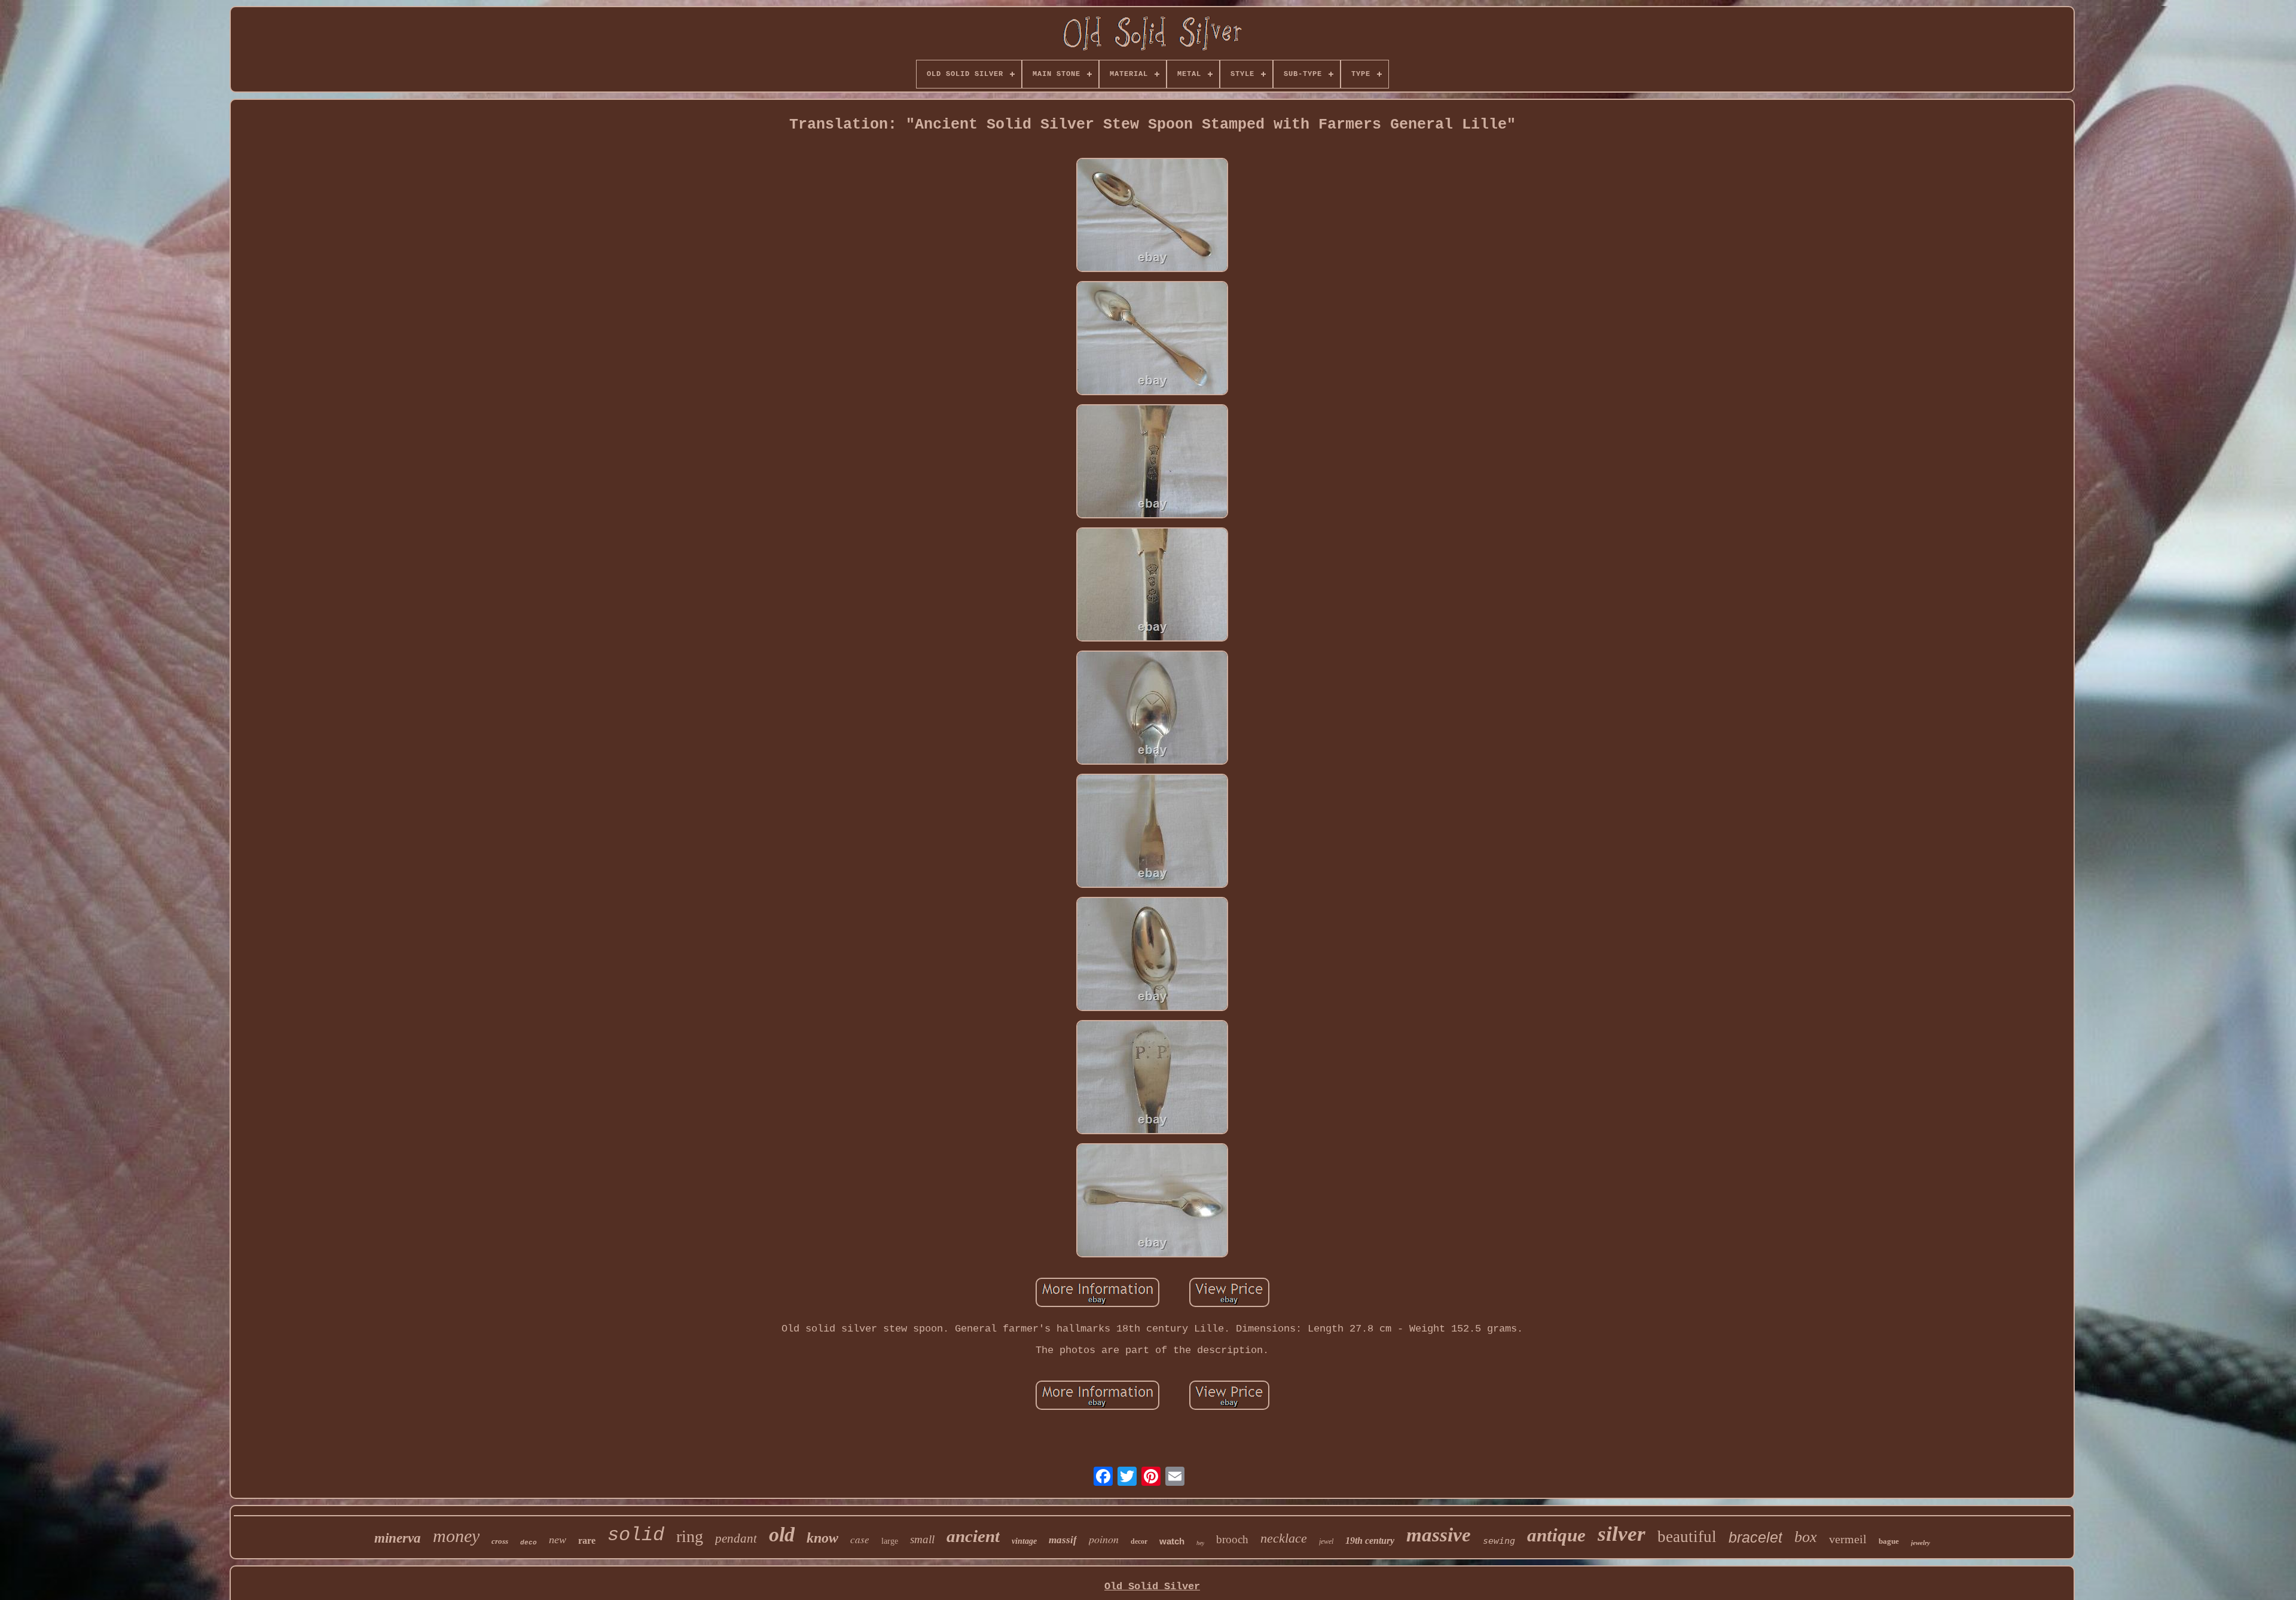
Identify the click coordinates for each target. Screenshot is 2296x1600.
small (922, 1539)
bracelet (1755, 1537)
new (558, 1540)
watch (1172, 1541)
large (890, 1541)
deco (529, 1543)
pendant (736, 1538)
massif (1063, 1540)
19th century (1370, 1541)
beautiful (1687, 1537)
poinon (1104, 1539)
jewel (1326, 1541)
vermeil (1848, 1539)
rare (587, 1541)
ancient (973, 1536)
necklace (1284, 1538)
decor (1139, 1541)
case (860, 1539)
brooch (1232, 1539)
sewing (1499, 1541)
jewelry (1921, 1543)
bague (1889, 1541)
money (456, 1536)
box (1806, 1537)
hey (1200, 1543)
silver (1622, 1534)
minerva (398, 1538)
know (822, 1538)
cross (500, 1541)
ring (690, 1536)
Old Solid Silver (1152, 1587)
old (782, 1535)
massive (1439, 1535)
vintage (1024, 1541)
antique (1556, 1535)
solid (636, 1535)
